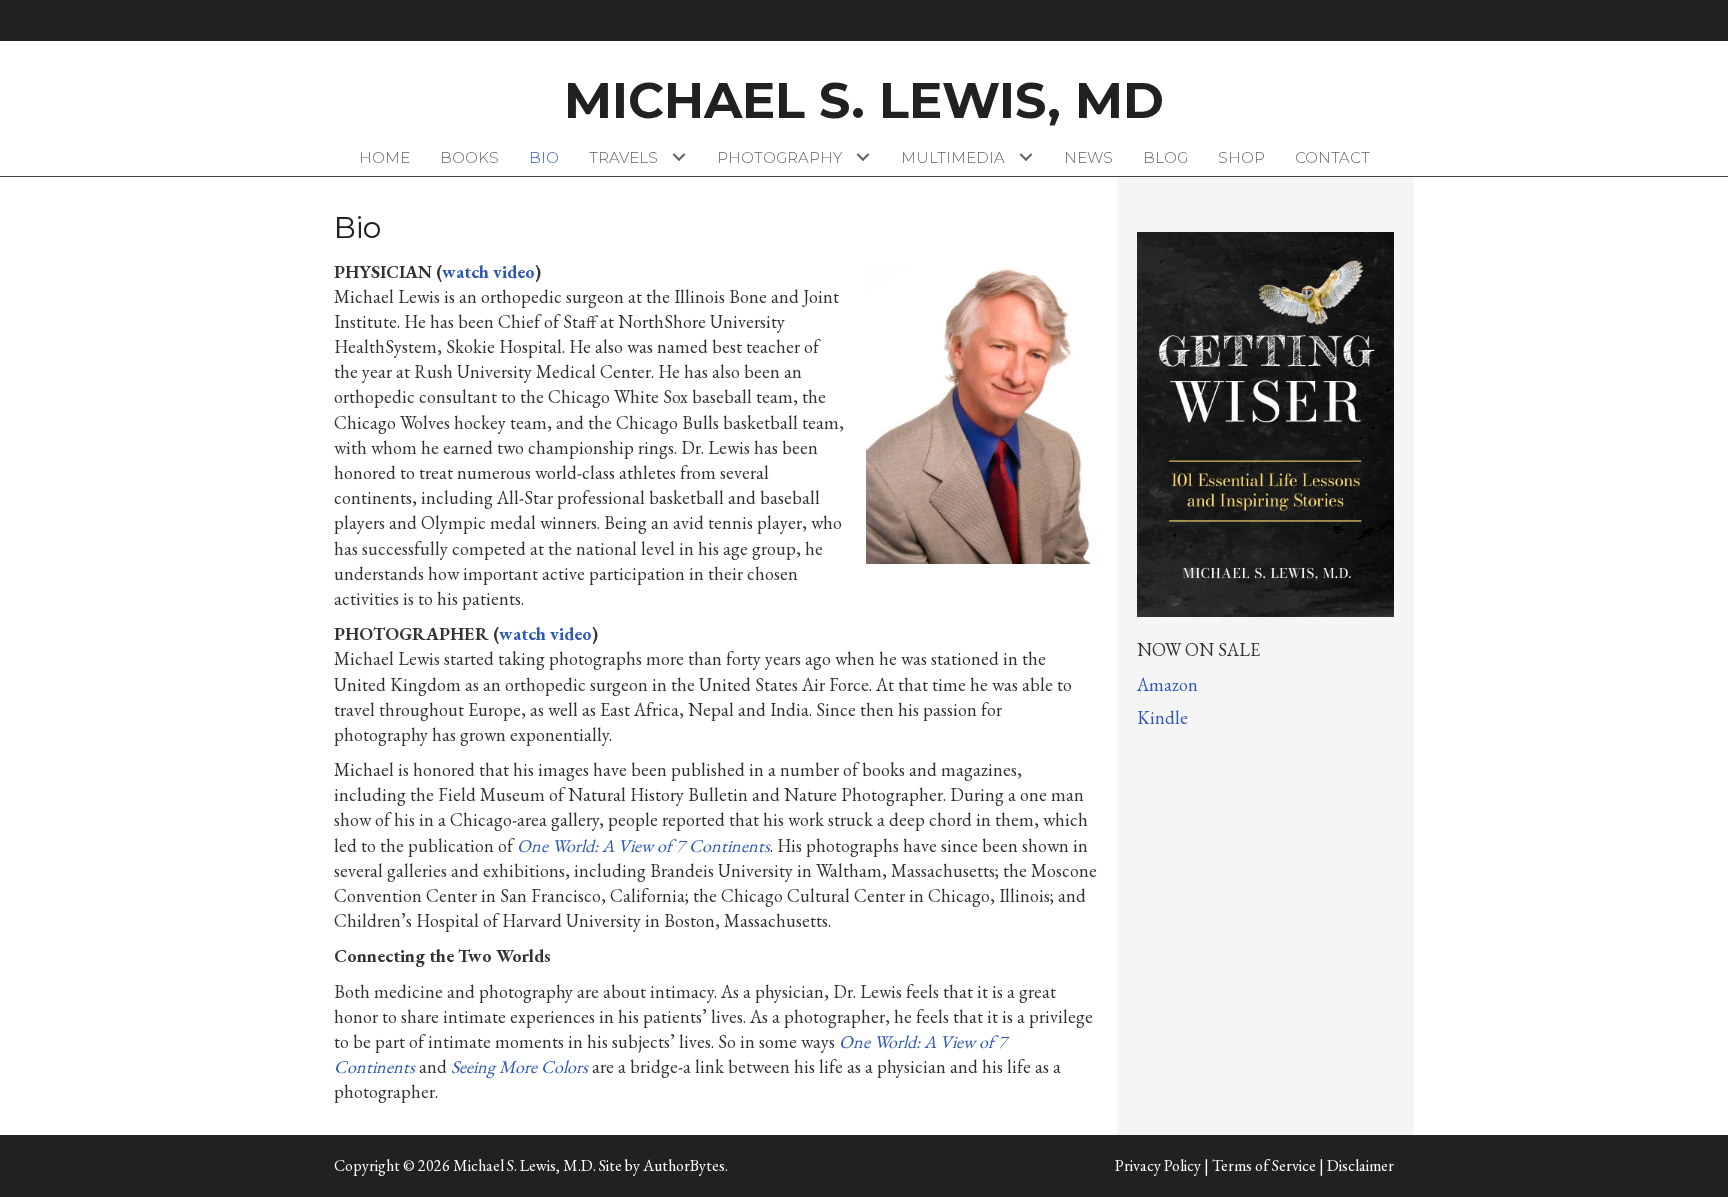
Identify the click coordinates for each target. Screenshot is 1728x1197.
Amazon (1167, 684)
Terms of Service (1264, 1165)
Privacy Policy (1158, 1165)
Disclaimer (1360, 1165)
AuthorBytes (684, 1165)
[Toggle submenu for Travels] (679, 157)
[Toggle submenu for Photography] (863, 157)
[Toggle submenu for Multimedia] (1026, 157)
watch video (488, 271)
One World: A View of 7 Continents (643, 845)
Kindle (1162, 717)
